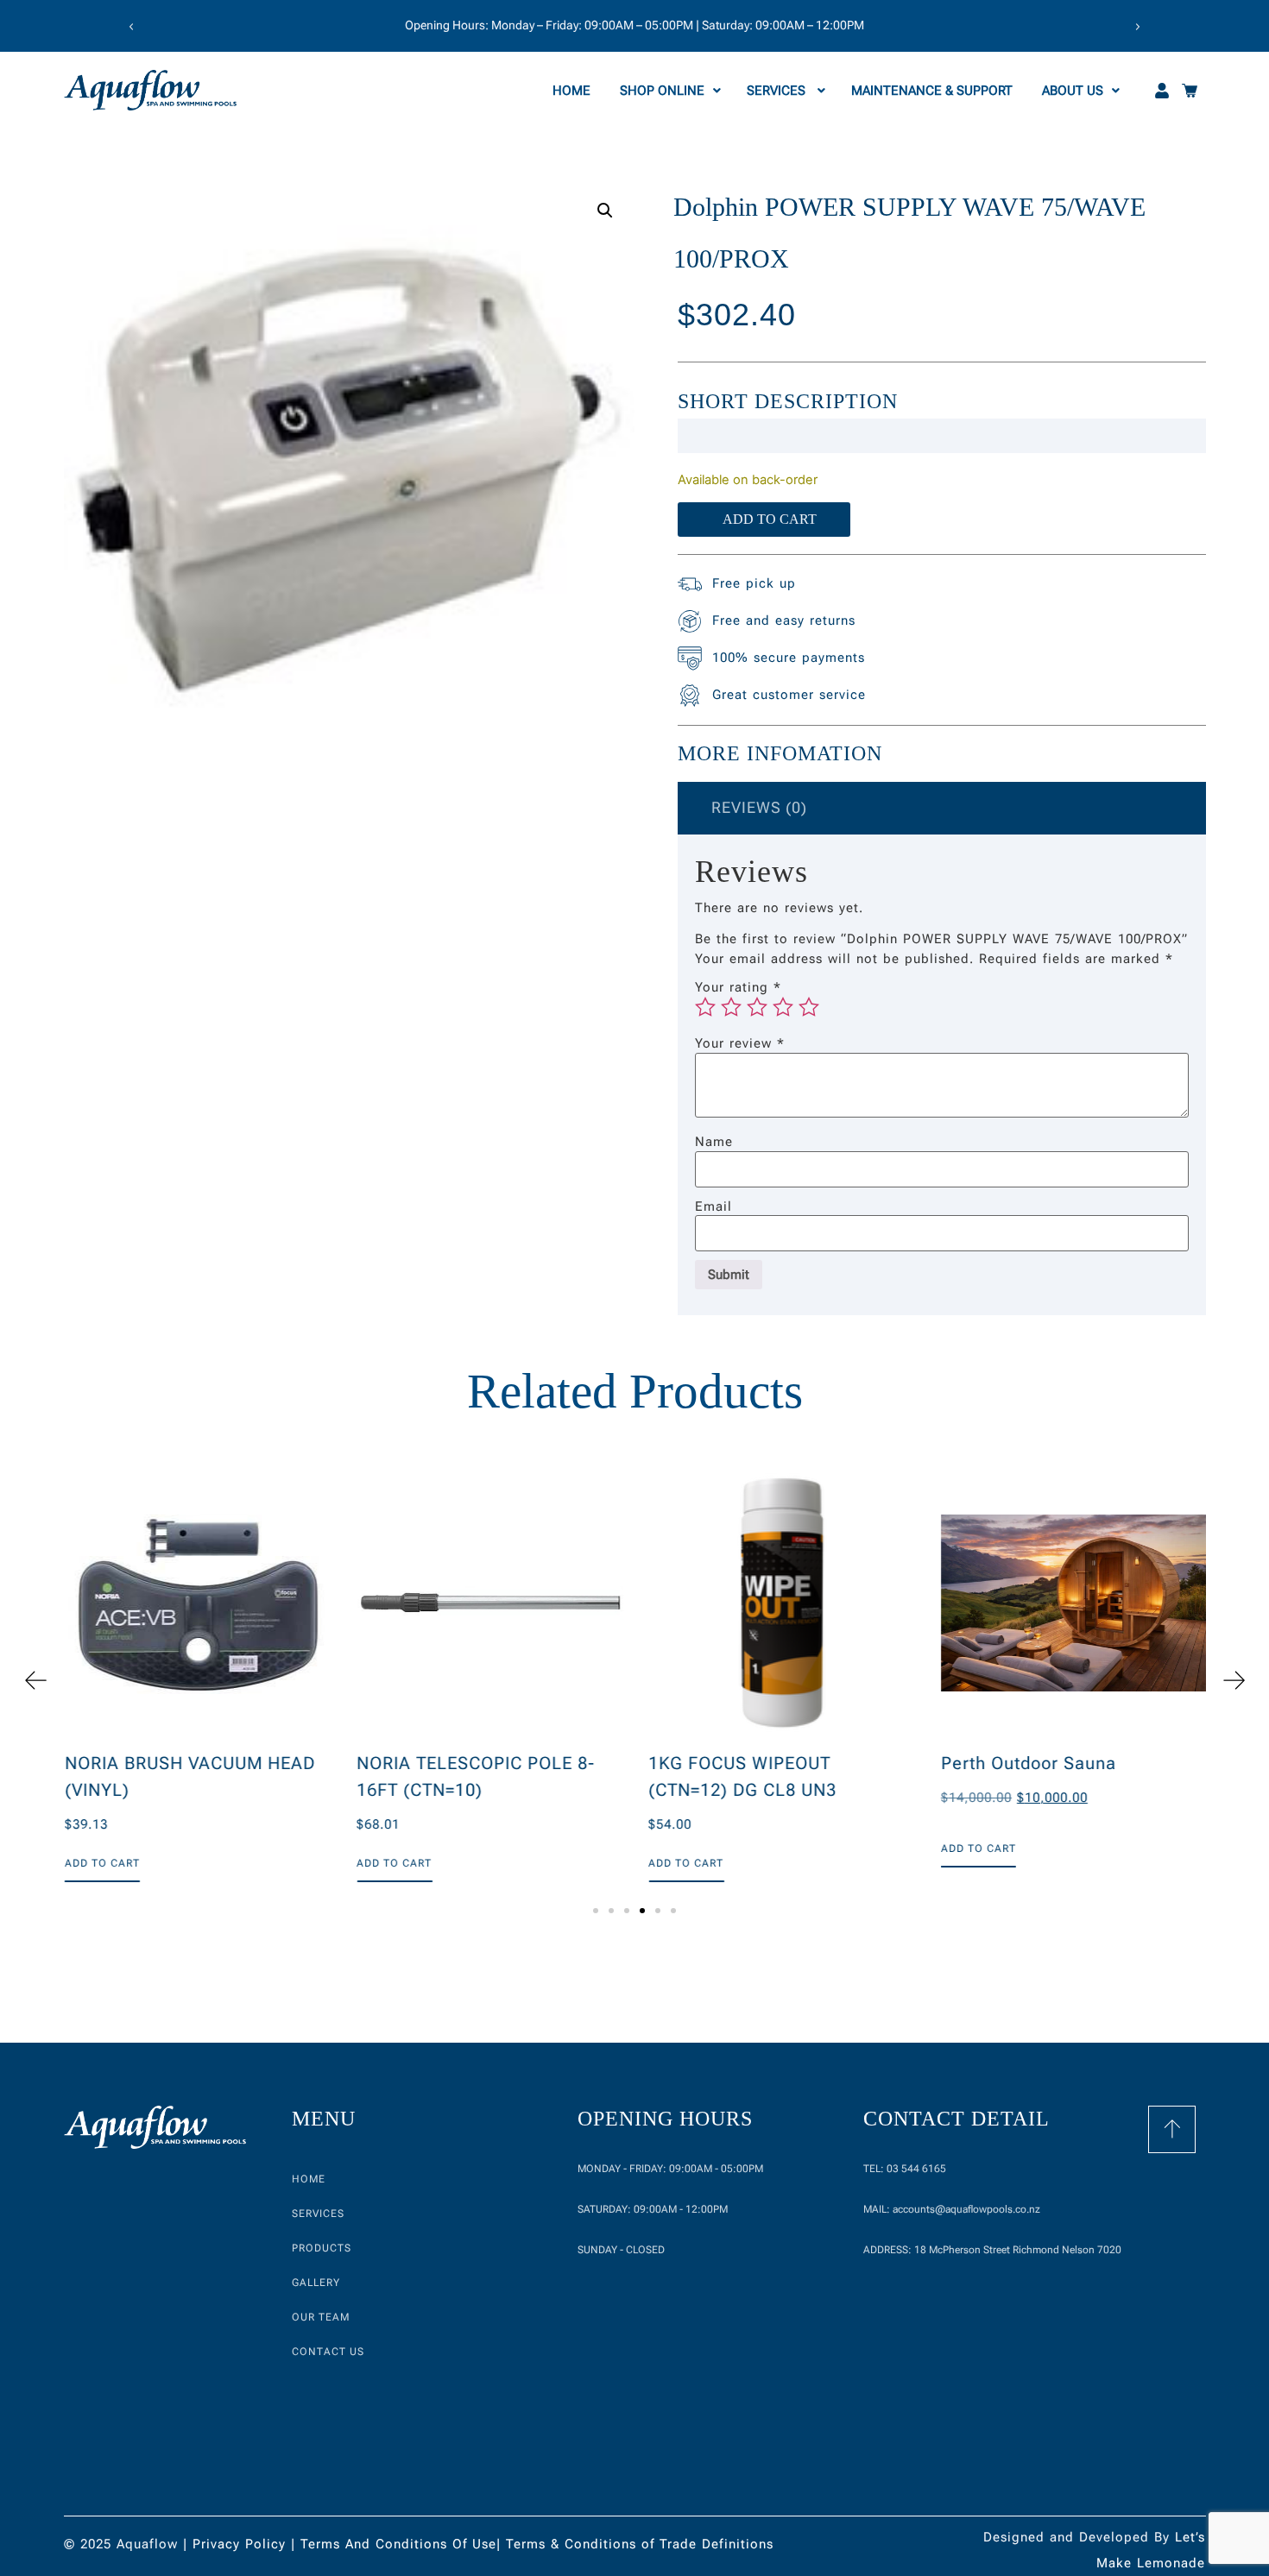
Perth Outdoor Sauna (1027, 1763)
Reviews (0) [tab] (759, 807)
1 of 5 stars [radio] (705, 1007)
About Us (1073, 91)
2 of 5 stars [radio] (731, 1007)
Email (713, 1207)
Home (573, 91)
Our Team (321, 2317)
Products (322, 2248)
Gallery (316, 2283)
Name (714, 1142)
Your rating (738, 988)
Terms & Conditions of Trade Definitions (640, 2544)
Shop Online (662, 91)
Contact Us (328, 2352)
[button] (131, 27)
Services (778, 91)
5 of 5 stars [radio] (809, 1007)
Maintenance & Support (934, 91)
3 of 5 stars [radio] (757, 1007)
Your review (740, 1044)
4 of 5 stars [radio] (783, 1007)
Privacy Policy (239, 2544)
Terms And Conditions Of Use (398, 2544)
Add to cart (770, 519)
